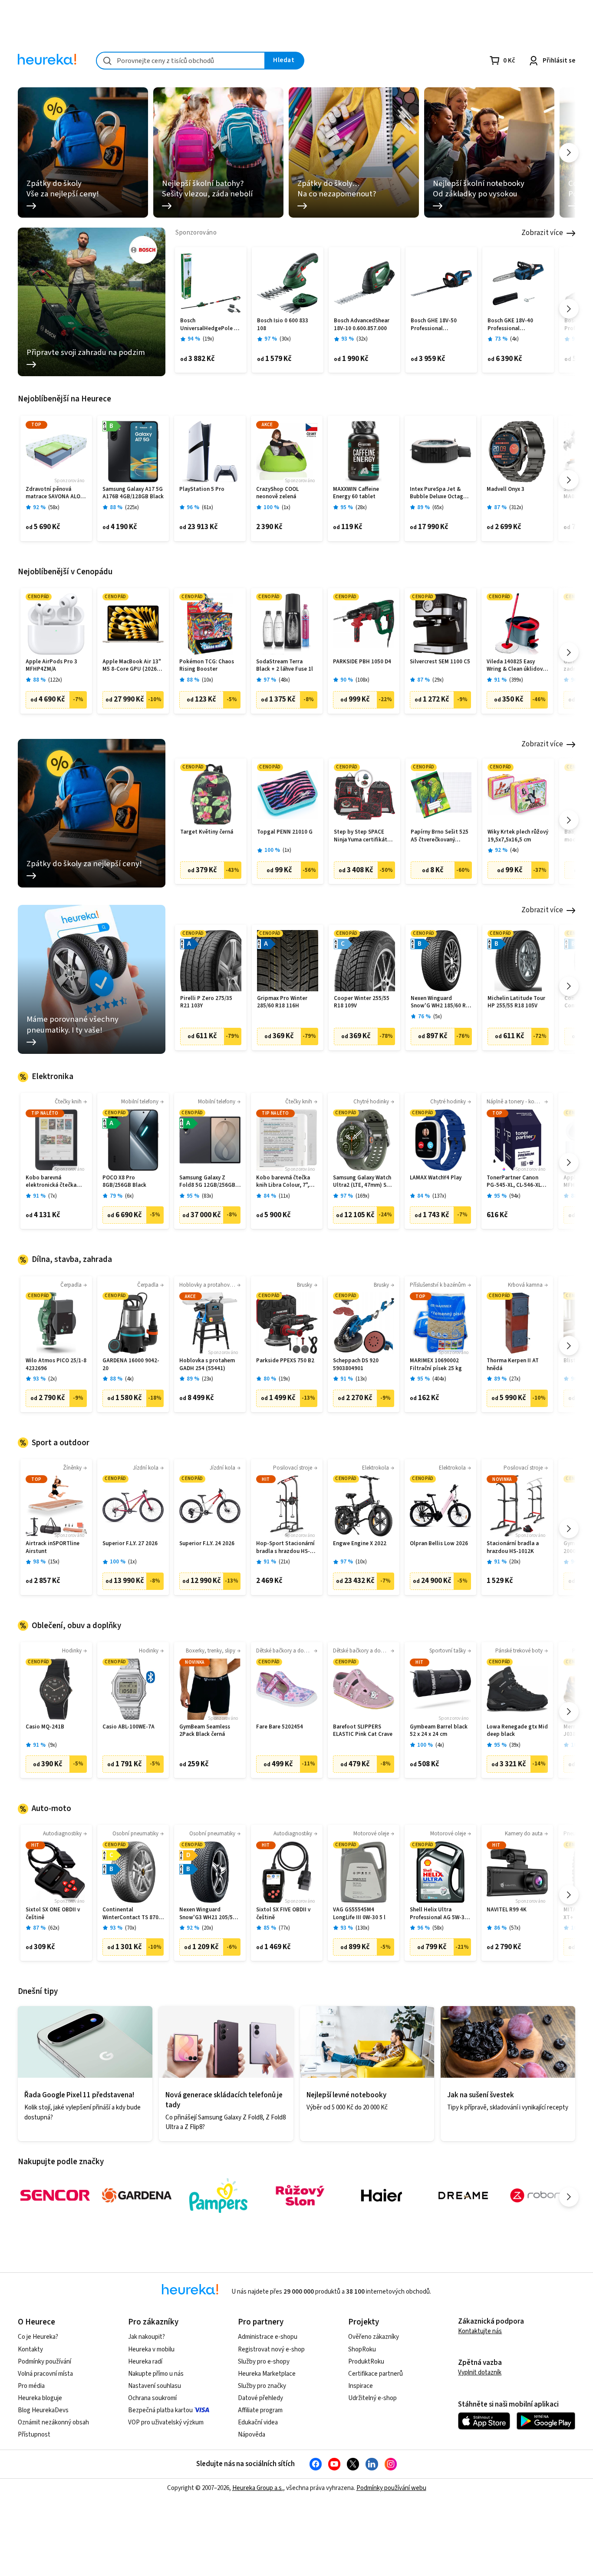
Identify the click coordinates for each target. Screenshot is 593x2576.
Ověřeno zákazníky (374, 2337)
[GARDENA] (137, 2195)
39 (515, 1745)
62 (54, 1928)
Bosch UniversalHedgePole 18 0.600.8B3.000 (210, 325)
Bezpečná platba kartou (160, 2410)
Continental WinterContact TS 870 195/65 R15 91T (130, 1914)
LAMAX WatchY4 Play (436, 1178)
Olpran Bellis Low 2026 (439, 1544)
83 (208, 1196)
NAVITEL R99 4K (507, 1910)
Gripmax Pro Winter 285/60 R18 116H (282, 1002)
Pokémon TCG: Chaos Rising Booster (207, 666)
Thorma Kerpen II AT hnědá (513, 1365)
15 (54, 1562)
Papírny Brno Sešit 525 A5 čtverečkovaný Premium (440, 836)
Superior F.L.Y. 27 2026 (130, 1544)
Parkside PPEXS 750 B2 (285, 1361)
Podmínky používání (44, 2362)
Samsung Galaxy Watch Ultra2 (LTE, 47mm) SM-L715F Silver (363, 1182)
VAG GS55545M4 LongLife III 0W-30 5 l (359, 1914)
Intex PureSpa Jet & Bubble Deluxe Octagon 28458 (440, 493)
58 (54, 508)
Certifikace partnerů (376, 2374)
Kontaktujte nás (480, 2331)
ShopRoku (362, 2349)
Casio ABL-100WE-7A (128, 1727)
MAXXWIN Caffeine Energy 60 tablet (356, 493)
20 (515, 1562)
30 (285, 339)
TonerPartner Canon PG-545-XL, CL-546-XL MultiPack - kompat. (514, 1182)
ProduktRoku (366, 2362)
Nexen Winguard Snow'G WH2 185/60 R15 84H (441, 1002)
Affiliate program (260, 2410)
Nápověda (252, 2435)
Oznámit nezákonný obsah (53, 2422)
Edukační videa (258, 2422)
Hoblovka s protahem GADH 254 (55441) (207, 1365)
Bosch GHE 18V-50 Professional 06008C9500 (434, 325)
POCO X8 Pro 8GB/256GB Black (124, 1182)
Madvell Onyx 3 (506, 489)
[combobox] (181, 61)
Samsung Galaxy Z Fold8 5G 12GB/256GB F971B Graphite (207, 1182)
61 (208, 508)
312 (516, 508)
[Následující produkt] (569, 309)
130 (362, 1928)
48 (284, 680)
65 (438, 508)
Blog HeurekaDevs (43, 2410)
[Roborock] (545, 2195)
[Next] (569, 153)
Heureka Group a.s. (258, 2488)
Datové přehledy (260, 2398)
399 (516, 680)
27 (515, 1379)
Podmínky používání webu (391, 2488)
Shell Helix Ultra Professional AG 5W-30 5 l (439, 1914)
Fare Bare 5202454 (280, 1727)
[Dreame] (463, 2195)
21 (284, 1562)
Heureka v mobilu (151, 2349)
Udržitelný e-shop (372, 2398)
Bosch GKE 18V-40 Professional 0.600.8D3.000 (510, 325)
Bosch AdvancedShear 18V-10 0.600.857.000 (362, 325)
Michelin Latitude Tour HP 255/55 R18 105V (516, 1002)
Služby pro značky (262, 2386)
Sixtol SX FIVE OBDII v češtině (283, 1914)
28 (361, 508)
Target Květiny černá (207, 832)
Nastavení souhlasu (155, 2386)
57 (515, 1928)
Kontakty (30, 2349)
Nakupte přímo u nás (156, 2374)
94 (515, 1196)
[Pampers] (218, 2195)
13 (361, 1379)
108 (362, 680)
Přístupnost (34, 2435)
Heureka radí (145, 2362)
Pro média (31, 2386)
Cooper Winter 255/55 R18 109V (362, 1002)
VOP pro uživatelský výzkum (166, 2422)
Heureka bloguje (40, 2398)
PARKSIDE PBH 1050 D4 (362, 662)
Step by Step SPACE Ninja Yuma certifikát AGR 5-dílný (361, 836)
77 (284, 1928)
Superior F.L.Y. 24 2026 (207, 1544)
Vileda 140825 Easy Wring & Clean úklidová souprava (516, 666)
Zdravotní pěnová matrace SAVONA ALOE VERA (54, 493)
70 (131, 1928)
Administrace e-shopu (268, 2337)
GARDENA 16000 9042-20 (131, 1365)
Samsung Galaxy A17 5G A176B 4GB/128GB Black (133, 493)
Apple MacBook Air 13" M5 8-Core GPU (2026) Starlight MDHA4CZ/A (132, 666)
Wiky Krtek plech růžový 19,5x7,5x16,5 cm (518, 836)
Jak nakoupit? (147, 2337)
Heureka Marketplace (267, 2374)
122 (55, 680)
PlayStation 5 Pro (202, 489)
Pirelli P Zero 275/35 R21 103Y (206, 1002)
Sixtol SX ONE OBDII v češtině (53, 1914)
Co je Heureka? (38, 2337)
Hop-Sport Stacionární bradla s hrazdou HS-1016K (285, 1548)
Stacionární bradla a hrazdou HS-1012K (513, 1548)
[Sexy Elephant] (300, 2195)
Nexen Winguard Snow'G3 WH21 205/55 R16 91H (208, 1914)
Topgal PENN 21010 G (285, 832)
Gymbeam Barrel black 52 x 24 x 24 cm (439, 1731)
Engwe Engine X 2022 (360, 1544)
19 (208, 339)
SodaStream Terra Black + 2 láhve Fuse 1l (285, 666)
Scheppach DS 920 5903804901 (356, 1365)
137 (439, 1196)
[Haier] (382, 2195)
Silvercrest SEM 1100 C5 (440, 662)
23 (208, 1379)
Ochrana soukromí (152, 2398)
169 (362, 1196)
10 (208, 680)
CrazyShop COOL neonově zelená (277, 493)
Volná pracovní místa (45, 2374)
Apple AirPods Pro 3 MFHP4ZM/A (51, 666)
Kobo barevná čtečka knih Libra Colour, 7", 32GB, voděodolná (283, 1182)
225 (132, 508)
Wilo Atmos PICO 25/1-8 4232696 (56, 1365)
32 (362, 339)
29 (438, 680)
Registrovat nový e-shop (271, 2349)
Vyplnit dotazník (480, 2372)
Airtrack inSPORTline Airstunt (53, 1548)
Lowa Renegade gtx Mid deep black (517, 1731)
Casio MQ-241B (45, 1727)
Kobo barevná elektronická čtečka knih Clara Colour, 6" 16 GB (56, 1182)
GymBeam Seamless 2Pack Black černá (205, 1731)
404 (439, 1379)
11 (284, 1196)
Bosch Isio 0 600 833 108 (283, 325)
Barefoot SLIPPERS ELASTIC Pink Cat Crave (363, 1731)
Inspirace (361, 2386)
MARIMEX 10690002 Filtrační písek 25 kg (436, 1365)
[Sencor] (55, 2195)
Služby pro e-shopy (264, 2362)
